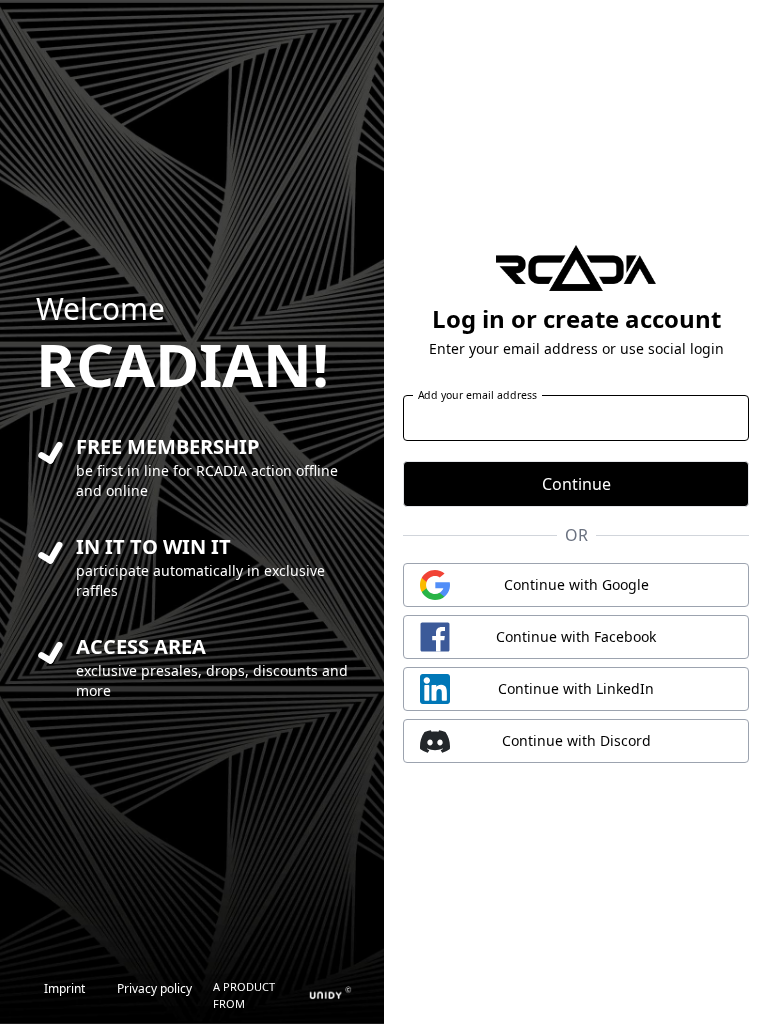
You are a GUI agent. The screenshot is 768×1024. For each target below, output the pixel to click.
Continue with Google (576, 584)
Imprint (64, 988)
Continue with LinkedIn (576, 688)
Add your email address (478, 395)
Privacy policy (154, 988)
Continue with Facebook (576, 636)
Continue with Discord (576, 740)
